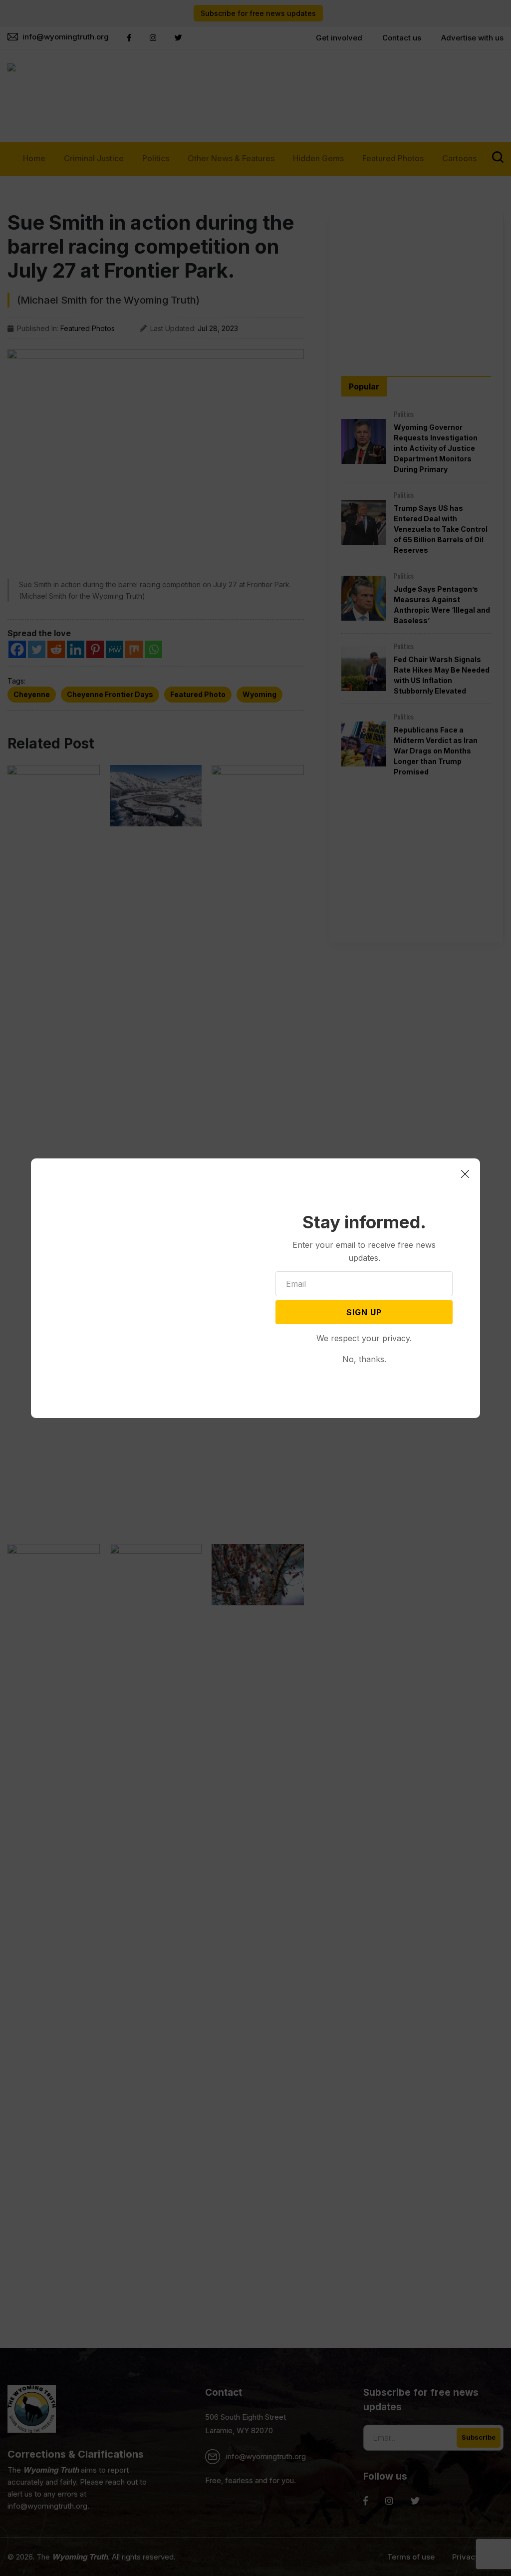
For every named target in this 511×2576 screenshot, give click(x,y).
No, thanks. (364, 1359)
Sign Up (364, 1312)
